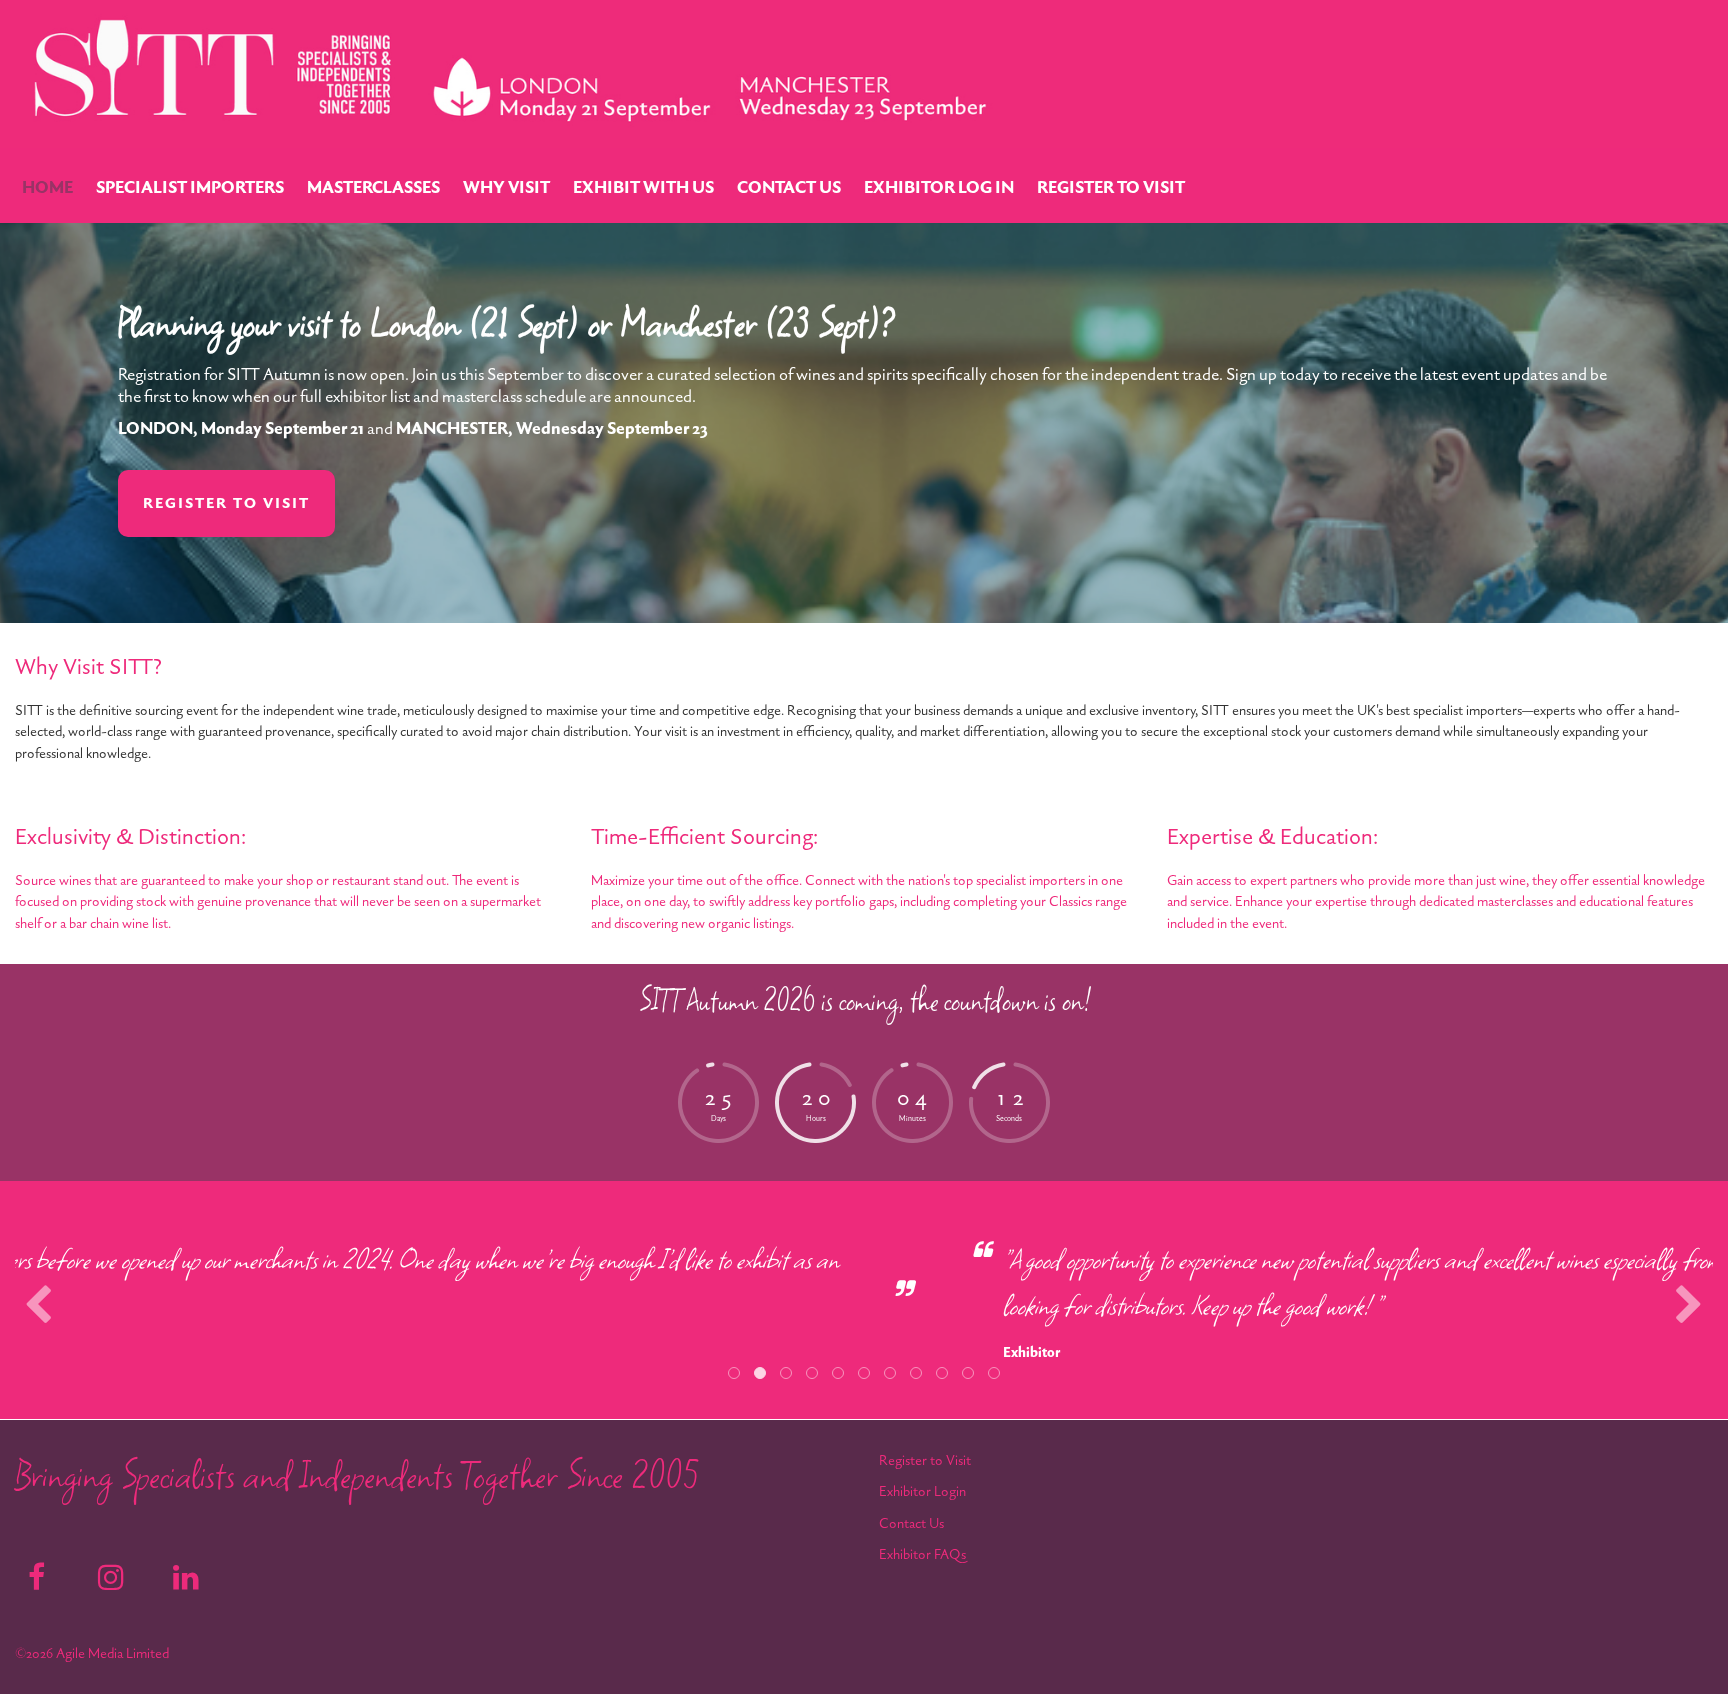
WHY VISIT (506, 188)
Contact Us (911, 1523)
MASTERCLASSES (373, 188)
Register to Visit (925, 1460)
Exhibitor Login (922, 1491)
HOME (47, 188)
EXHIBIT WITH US (643, 188)
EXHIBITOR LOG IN (939, 188)
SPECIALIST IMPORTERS (190, 188)
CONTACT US (789, 188)
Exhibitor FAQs (922, 1554)
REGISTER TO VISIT (1111, 188)
